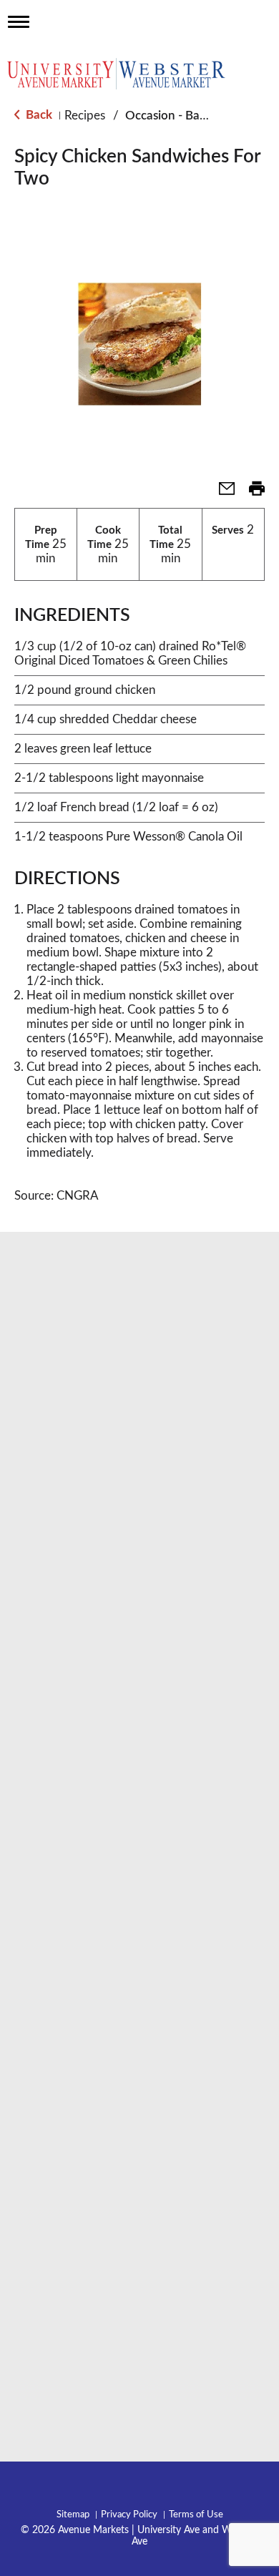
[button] (221, 493)
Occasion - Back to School (195, 116)
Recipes (85, 116)
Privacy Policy (129, 2515)
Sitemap (73, 2515)
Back (38, 115)
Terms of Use (196, 2515)
